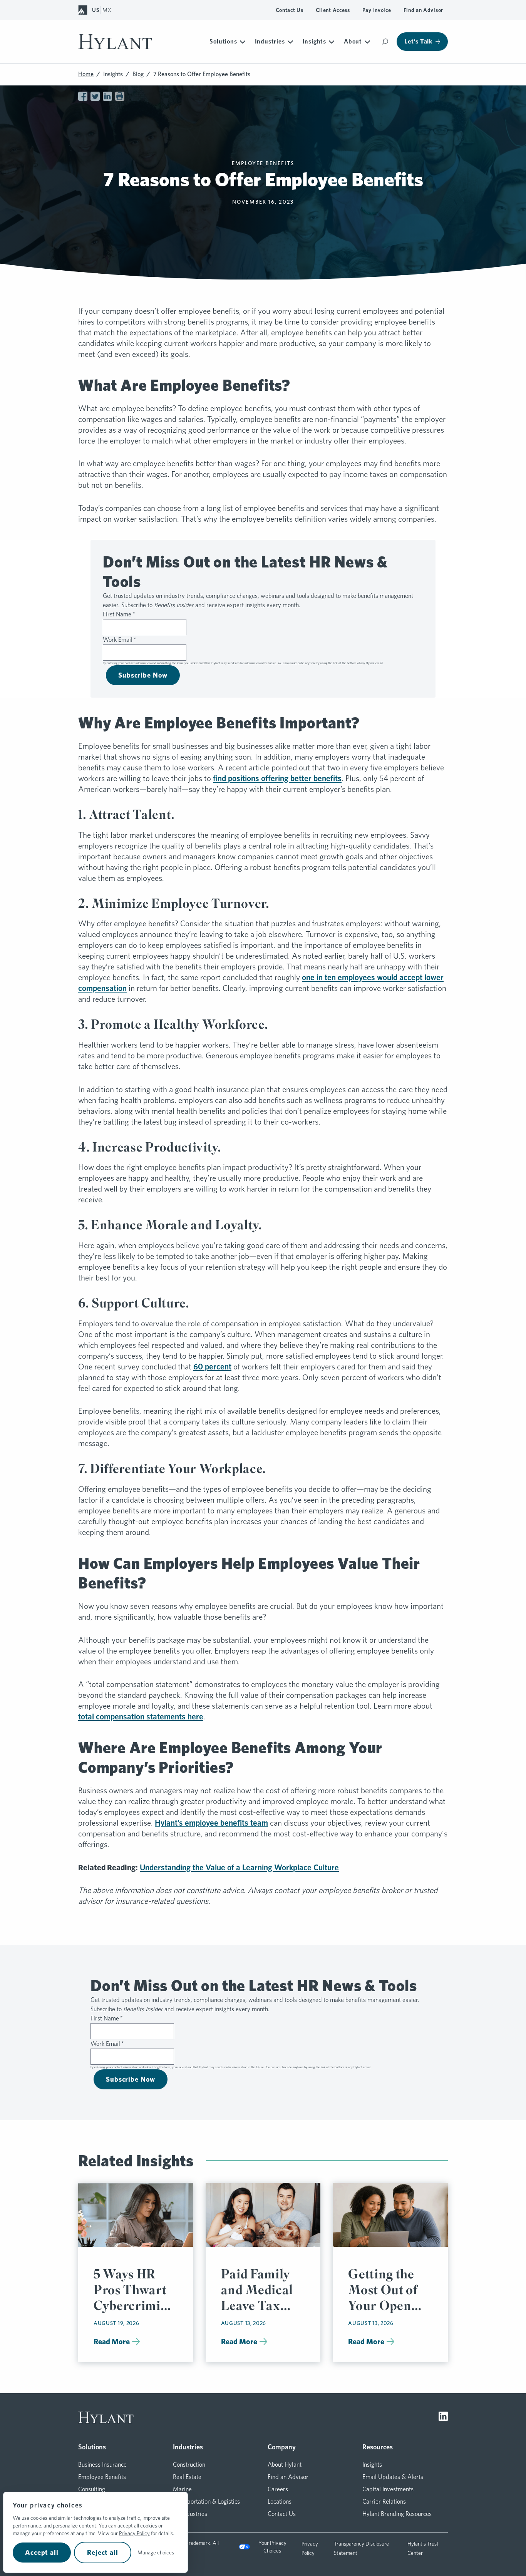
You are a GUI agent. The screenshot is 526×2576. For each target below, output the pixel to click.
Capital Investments (388, 2489)
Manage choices (156, 2553)
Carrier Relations (384, 2502)
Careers (278, 2489)
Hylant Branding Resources (397, 2514)
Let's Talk (418, 41)
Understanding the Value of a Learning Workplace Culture (239, 1867)
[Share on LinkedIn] (107, 96)
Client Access (333, 10)
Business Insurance (102, 2465)
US (95, 10)
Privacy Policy (134, 2533)
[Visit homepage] (115, 42)
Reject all (103, 2552)
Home (86, 74)
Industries (270, 41)
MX (107, 10)
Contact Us (290, 10)
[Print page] (120, 96)
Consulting (92, 2489)
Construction (189, 2465)
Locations (280, 2502)
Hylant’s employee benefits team (211, 1823)
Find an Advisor (424, 10)
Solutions (223, 41)
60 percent (212, 1367)
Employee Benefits (102, 2477)
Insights (314, 41)
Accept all (42, 2552)
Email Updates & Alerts (393, 2477)
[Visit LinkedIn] (443, 2417)
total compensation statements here (141, 1716)
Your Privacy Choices (272, 2547)
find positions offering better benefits (277, 778)
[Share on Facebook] (83, 96)
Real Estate (187, 2477)
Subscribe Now (143, 675)
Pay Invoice (377, 10)
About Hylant (285, 2465)
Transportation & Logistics (206, 2502)
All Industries (190, 2514)
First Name (119, 614)
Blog (138, 74)
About (353, 41)
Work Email (120, 640)
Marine (182, 2489)
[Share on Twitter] (95, 96)
